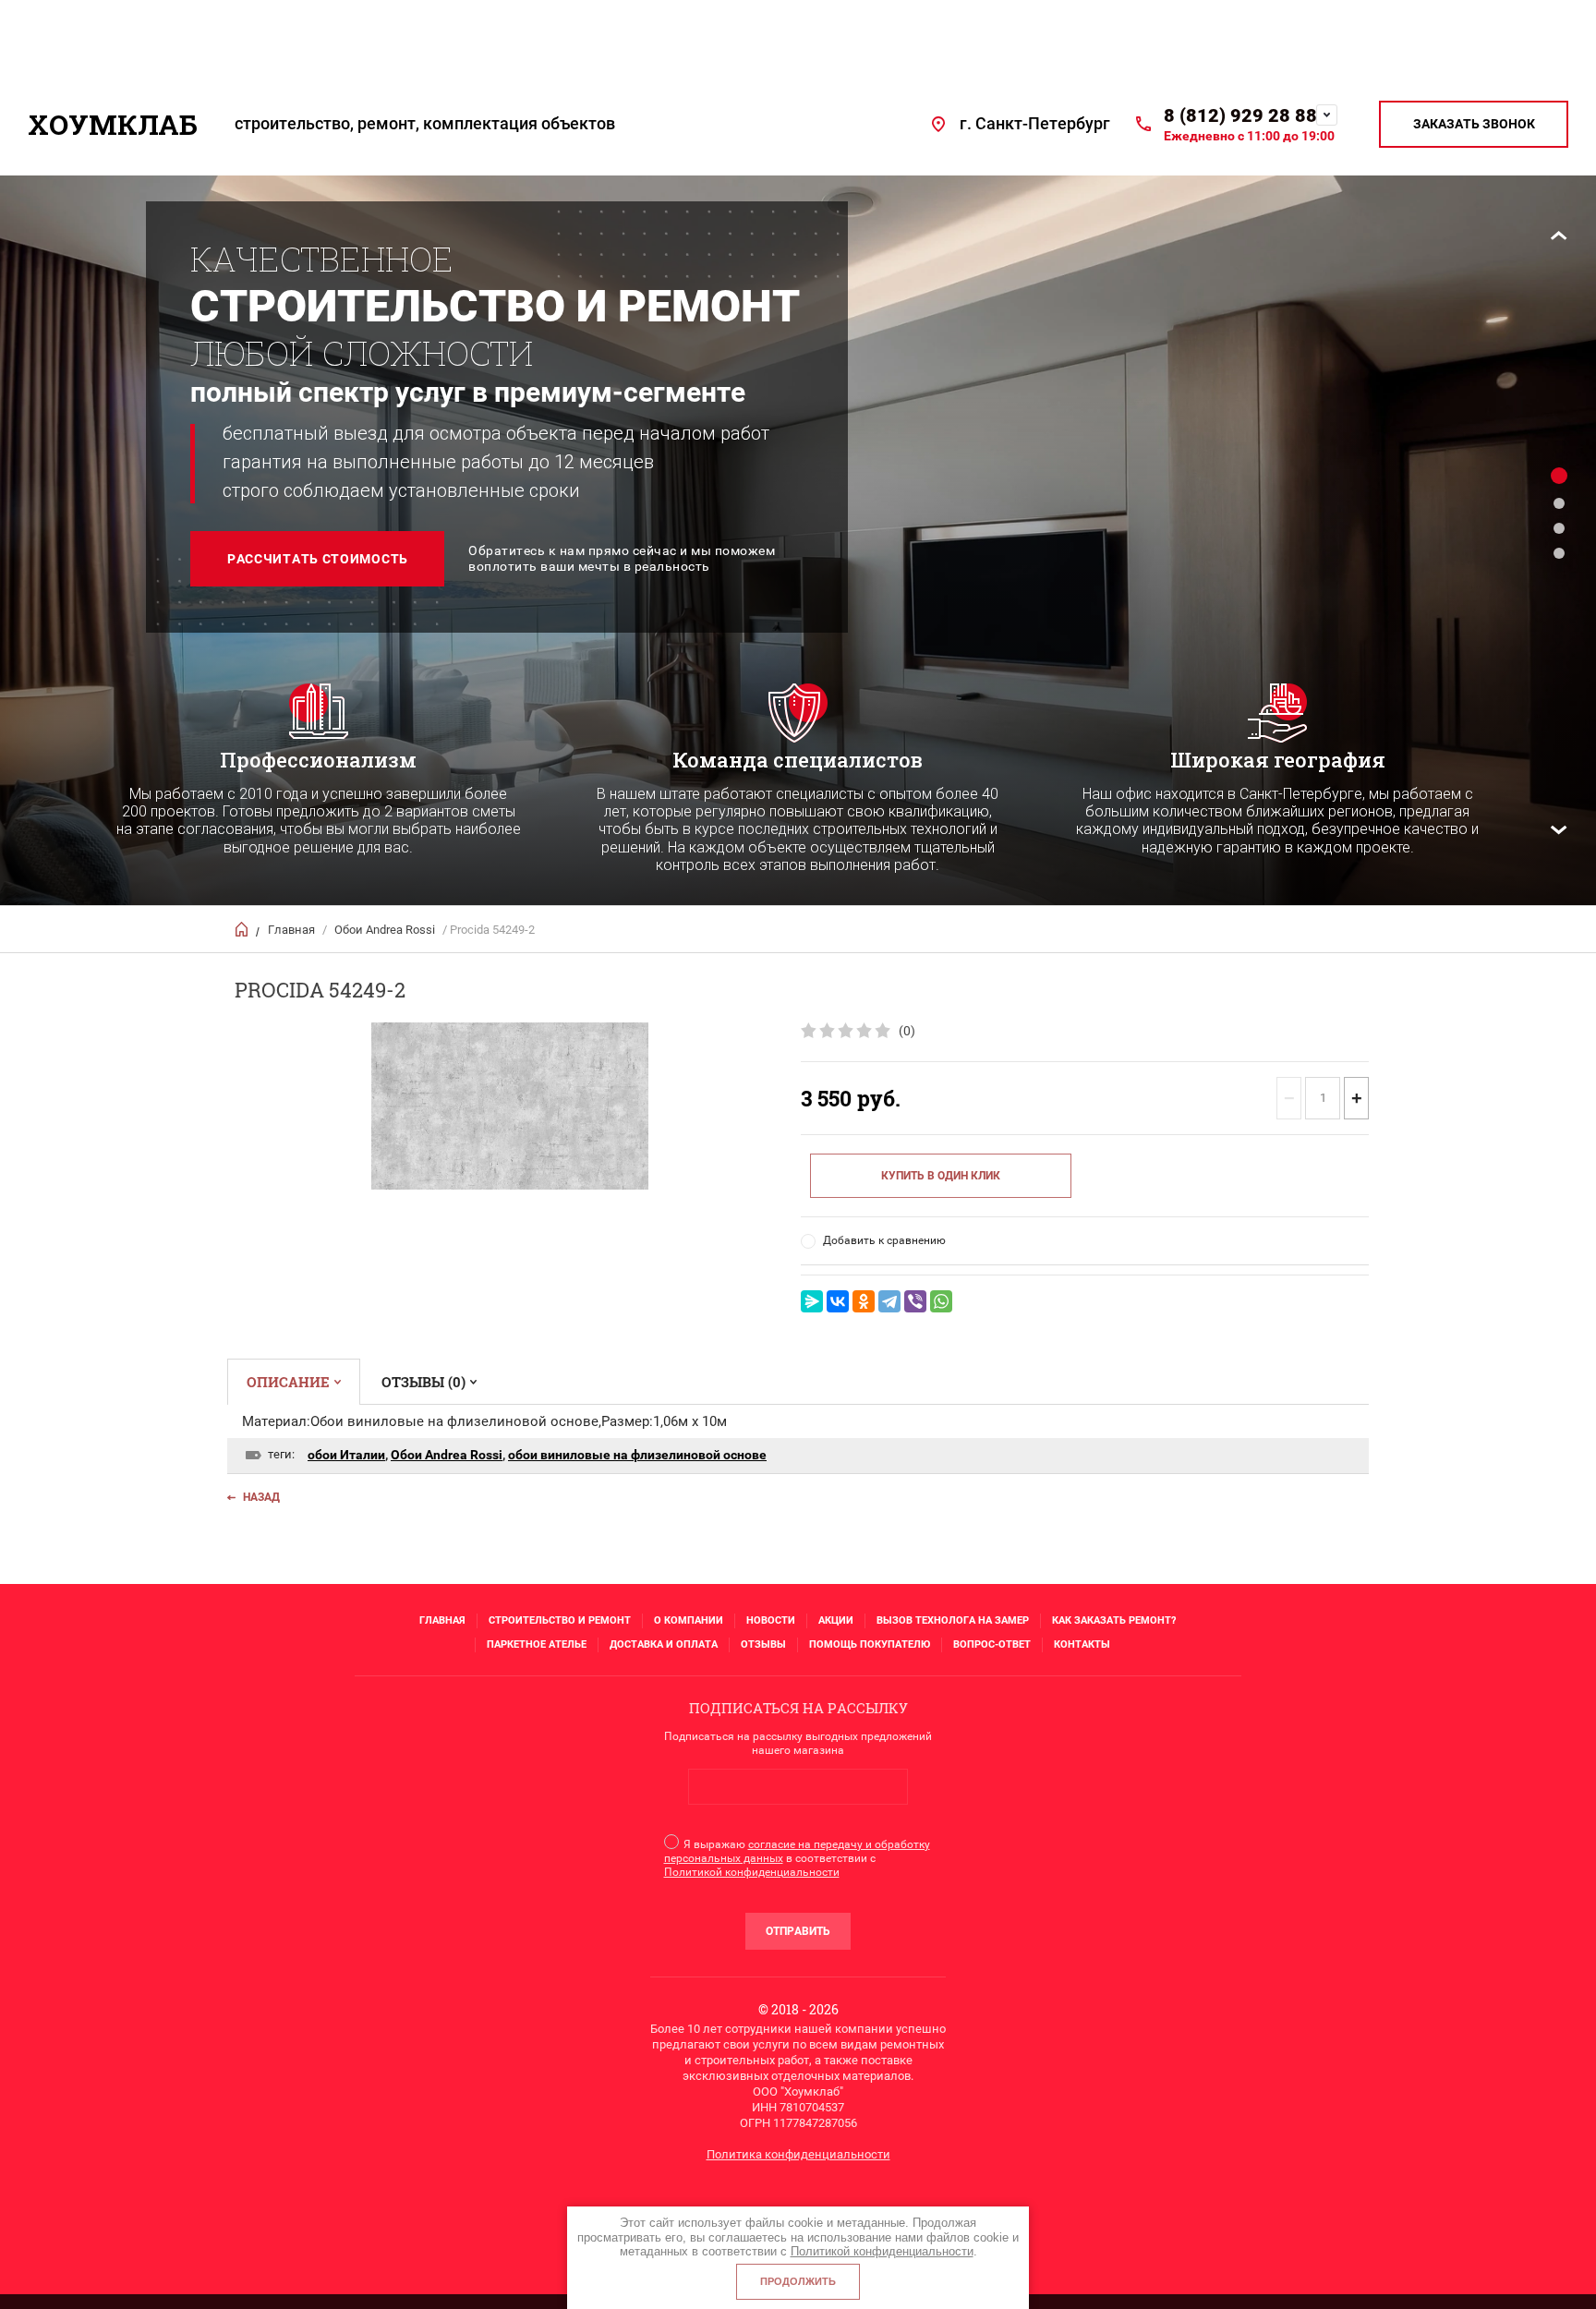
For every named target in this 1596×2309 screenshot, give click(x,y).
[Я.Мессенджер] (812, 1301)
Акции (836, 1620)
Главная (291, 930)
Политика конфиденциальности (798, 2154)
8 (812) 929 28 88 (1240, 115)
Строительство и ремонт (560, 1620)
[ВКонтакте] (838, 1301)
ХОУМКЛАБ (113, 125)
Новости (771, 1620)
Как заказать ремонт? (1114, 1620)
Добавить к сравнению (884, 1240)
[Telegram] (889, 1301)
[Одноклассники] (864, 1301)
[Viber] (915, 1301)
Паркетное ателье (537, 1644)
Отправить (798, 1931)
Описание (288, 1382)
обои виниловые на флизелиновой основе (637, 1455)
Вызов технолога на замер (953, 1620)
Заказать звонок (1474, 124)
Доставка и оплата (664, 1644)
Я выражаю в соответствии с (797, 1858)
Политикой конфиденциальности (752, 1872)
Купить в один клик (941, 1176)
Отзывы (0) (423, 1382)
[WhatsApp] (941, 1301)
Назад (261, 1497)
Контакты (1082, 1644)
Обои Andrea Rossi (385, 930)
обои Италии (346, 1455)
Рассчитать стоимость (318, 559)
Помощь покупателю (870, 1644)
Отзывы (763, 1644)
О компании (689, 1620)
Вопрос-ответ (992, 1644)
